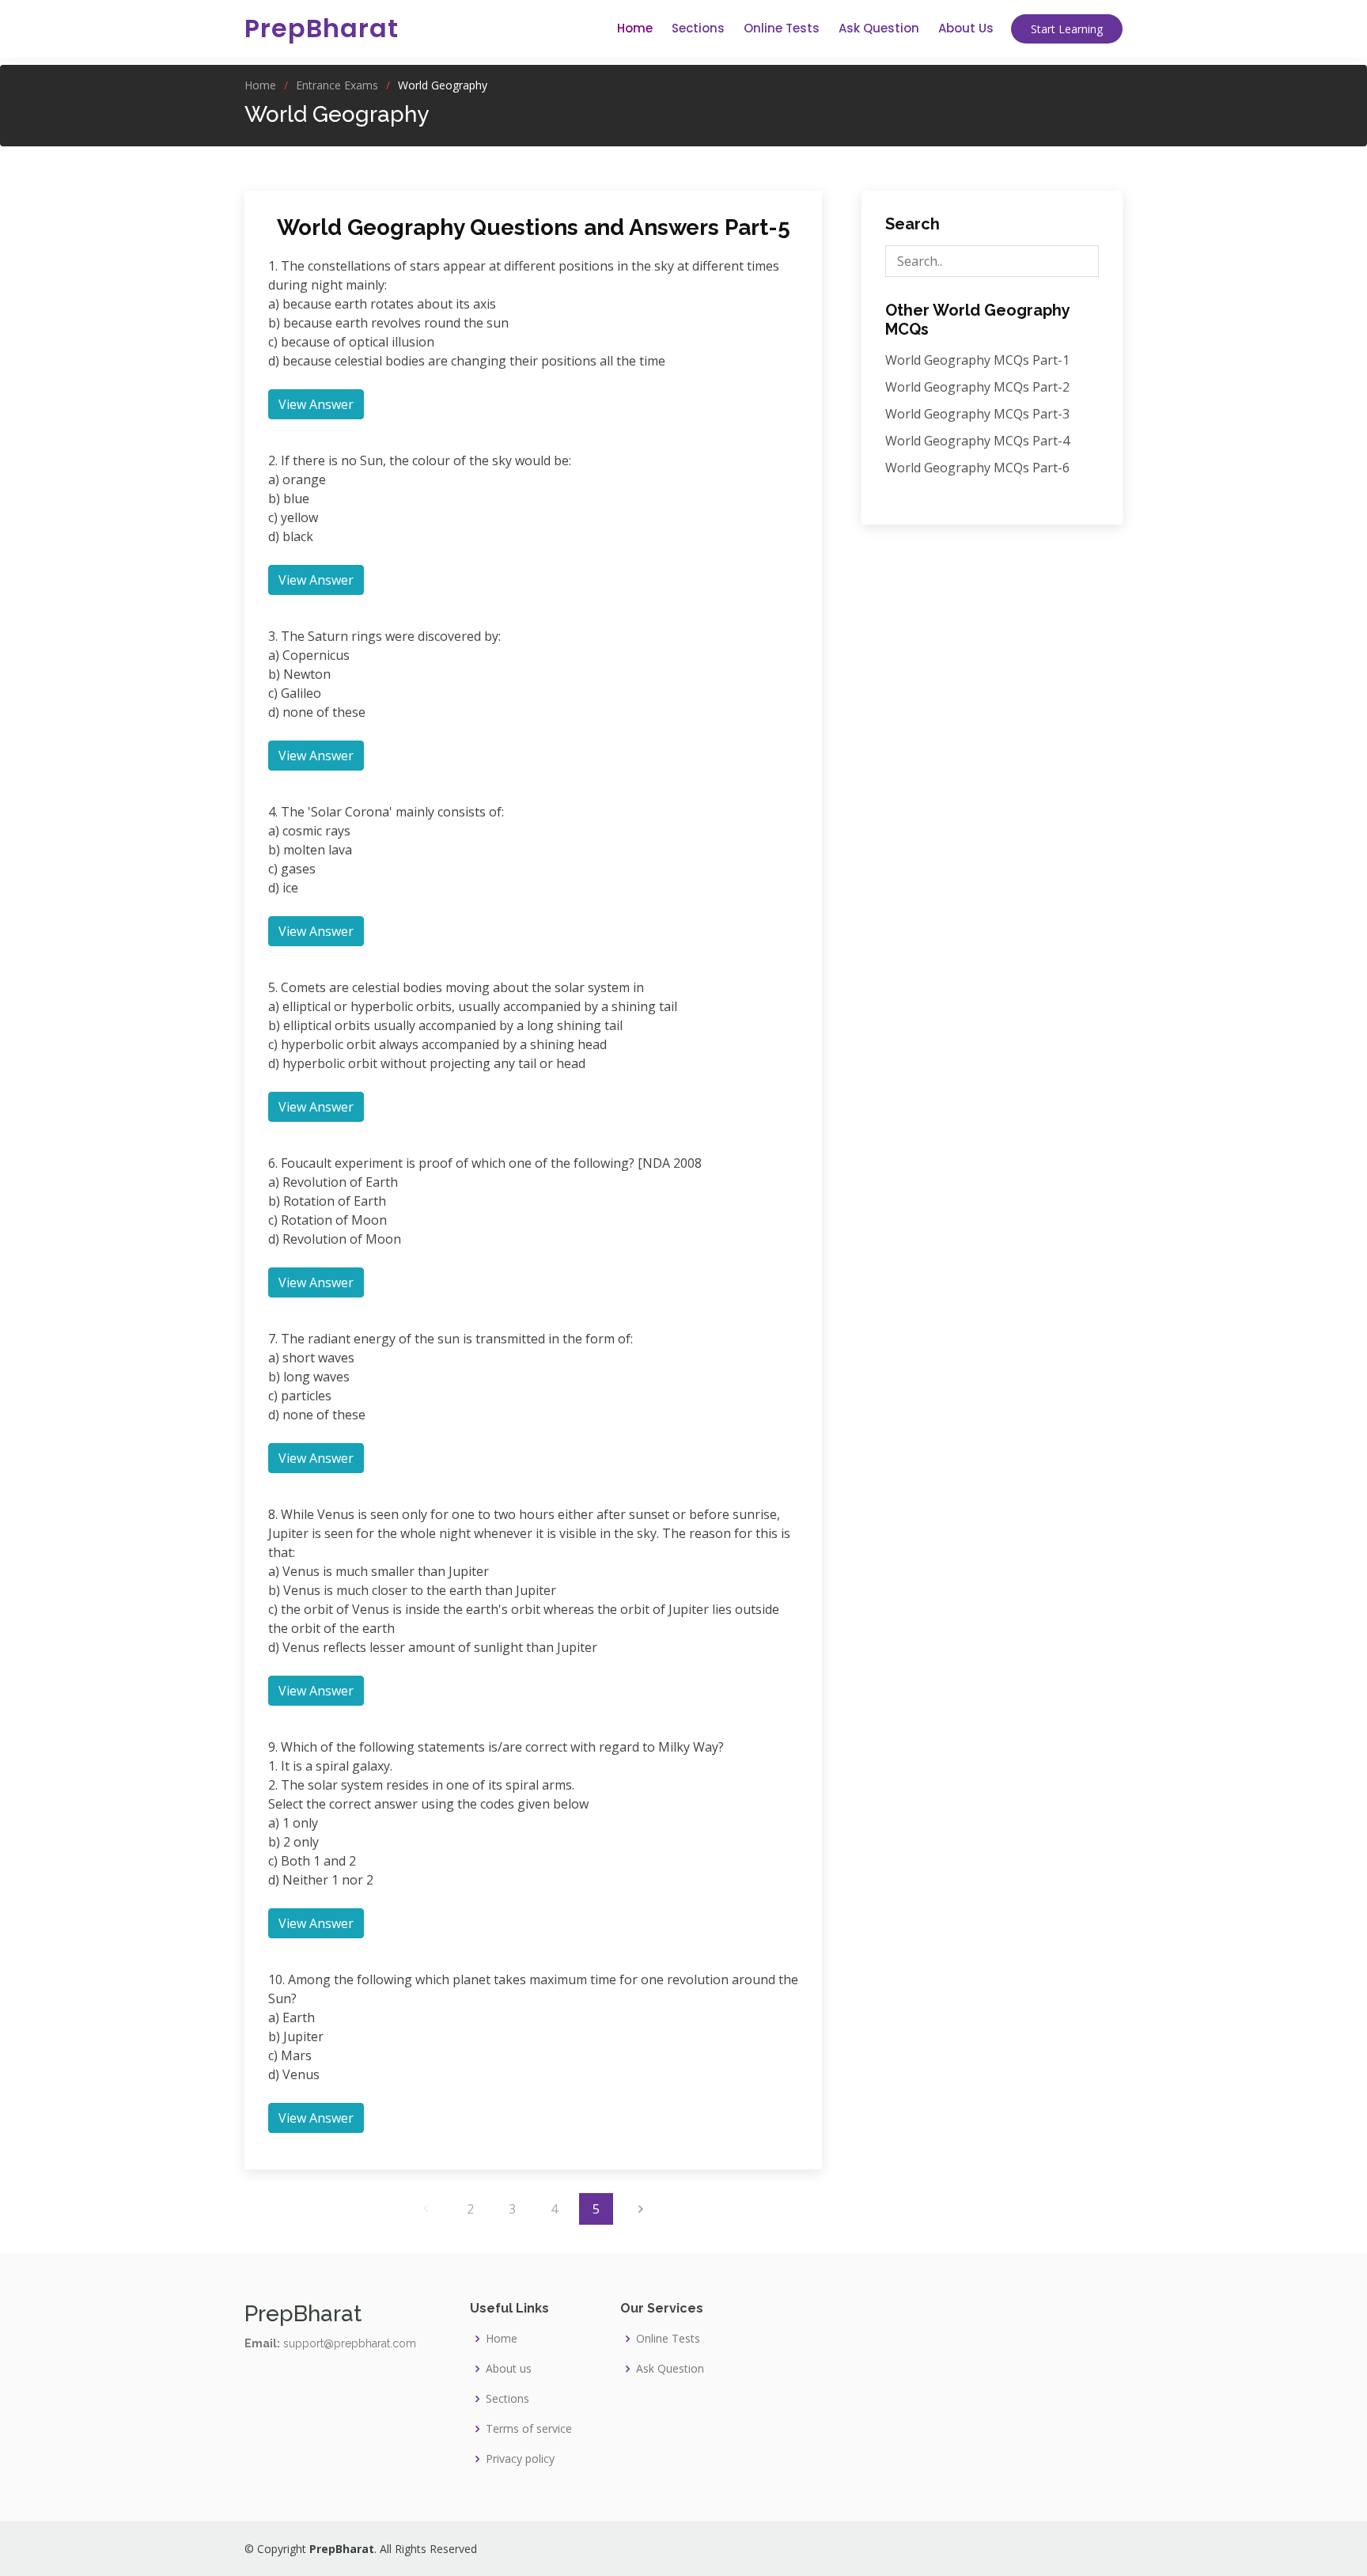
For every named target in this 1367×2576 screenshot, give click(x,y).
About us (509, 2369)
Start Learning (1067, 29)
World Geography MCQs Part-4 (977, 441)
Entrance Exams (337, 85)
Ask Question (879, 28)
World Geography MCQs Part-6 (977, 468)
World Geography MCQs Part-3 (977, 414)
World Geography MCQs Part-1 (977, 360)
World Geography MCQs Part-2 (977, 387)
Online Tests (782, 28)
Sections (698, 28)
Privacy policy (520, 2459)
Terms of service (529, 2429)
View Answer (316, 404)
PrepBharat (322, 28)
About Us (966, 28)
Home (635, 28)
